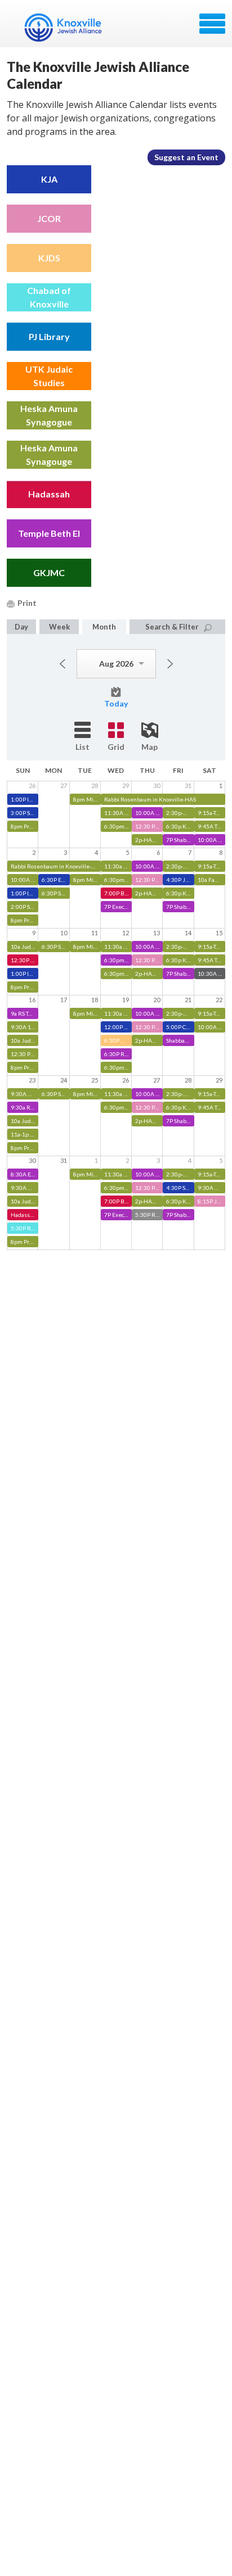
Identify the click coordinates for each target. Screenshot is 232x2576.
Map (150, 747)
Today (116, 703)
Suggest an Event (186, 157)
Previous (63, 664)
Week (59, 627)
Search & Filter (172, 627)
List (82, 747)
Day (21, 627)
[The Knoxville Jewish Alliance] (70, 28)
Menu (212, 24)
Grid (116, 747)
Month (104, 627)
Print (27, 603)
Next (170, 664)
